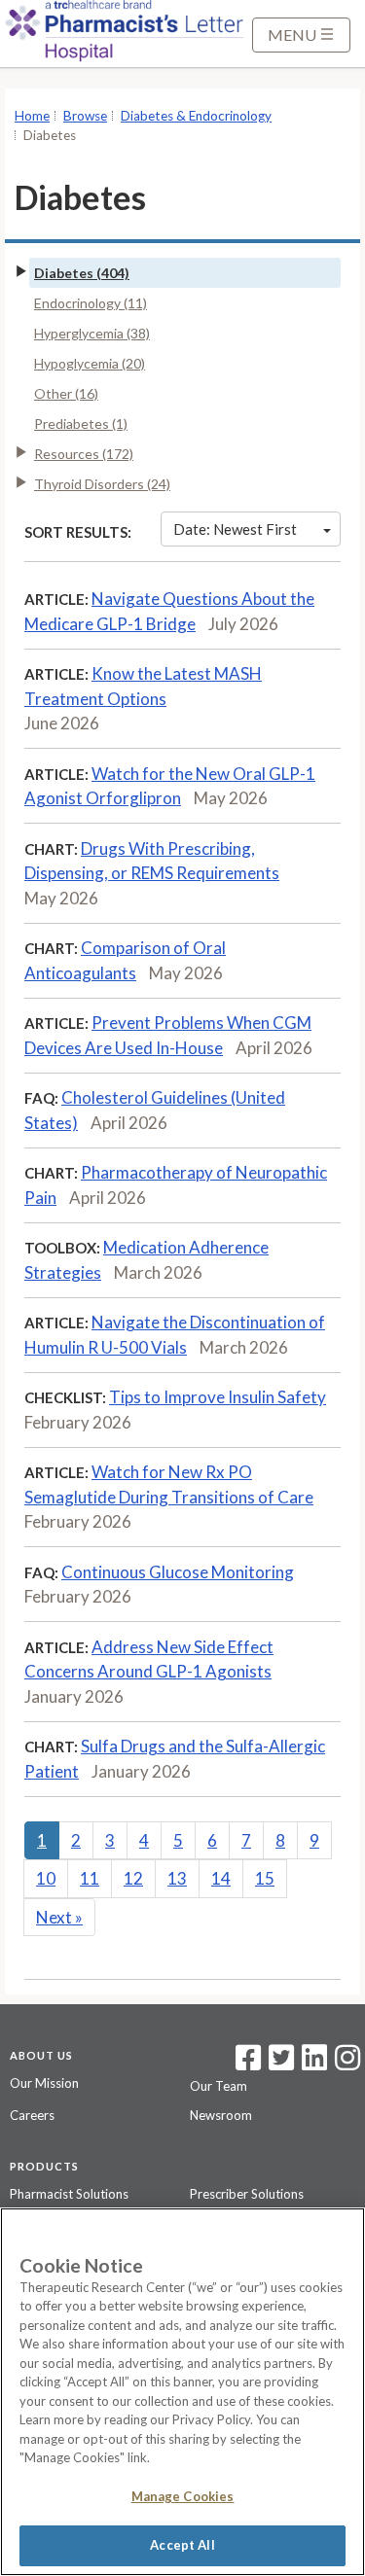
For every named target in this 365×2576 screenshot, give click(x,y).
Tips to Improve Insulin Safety (218, 1397)
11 (90, 1878)
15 (265, 1878)
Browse (85, 116)
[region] (182, 2392)
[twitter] (279, 2064)
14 (221, 1878)
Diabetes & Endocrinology (196, 116)
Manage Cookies (183, 2496)
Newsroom (221, 2115)
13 (177, 1878)
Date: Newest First (235, 529)
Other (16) (66, 393)
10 (46, 1878)
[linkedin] (314, 2064)
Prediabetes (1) (81, 423)
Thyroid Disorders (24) (102, 484)
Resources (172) (84, 454)
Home (32, 116)
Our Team (219, 2086)
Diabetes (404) (82, 273)
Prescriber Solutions (247, 2194)
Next (59, 1917)
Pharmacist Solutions (69, 2194)
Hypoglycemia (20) (90, 363)
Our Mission (44, 2083)
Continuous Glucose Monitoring (178, 1572)
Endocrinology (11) (91, 303)
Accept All (182, 2545)
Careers (32, 2115)
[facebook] (248, 2064)
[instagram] (347, 2064)
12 (133, 1878)
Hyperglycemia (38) (92, 333)
